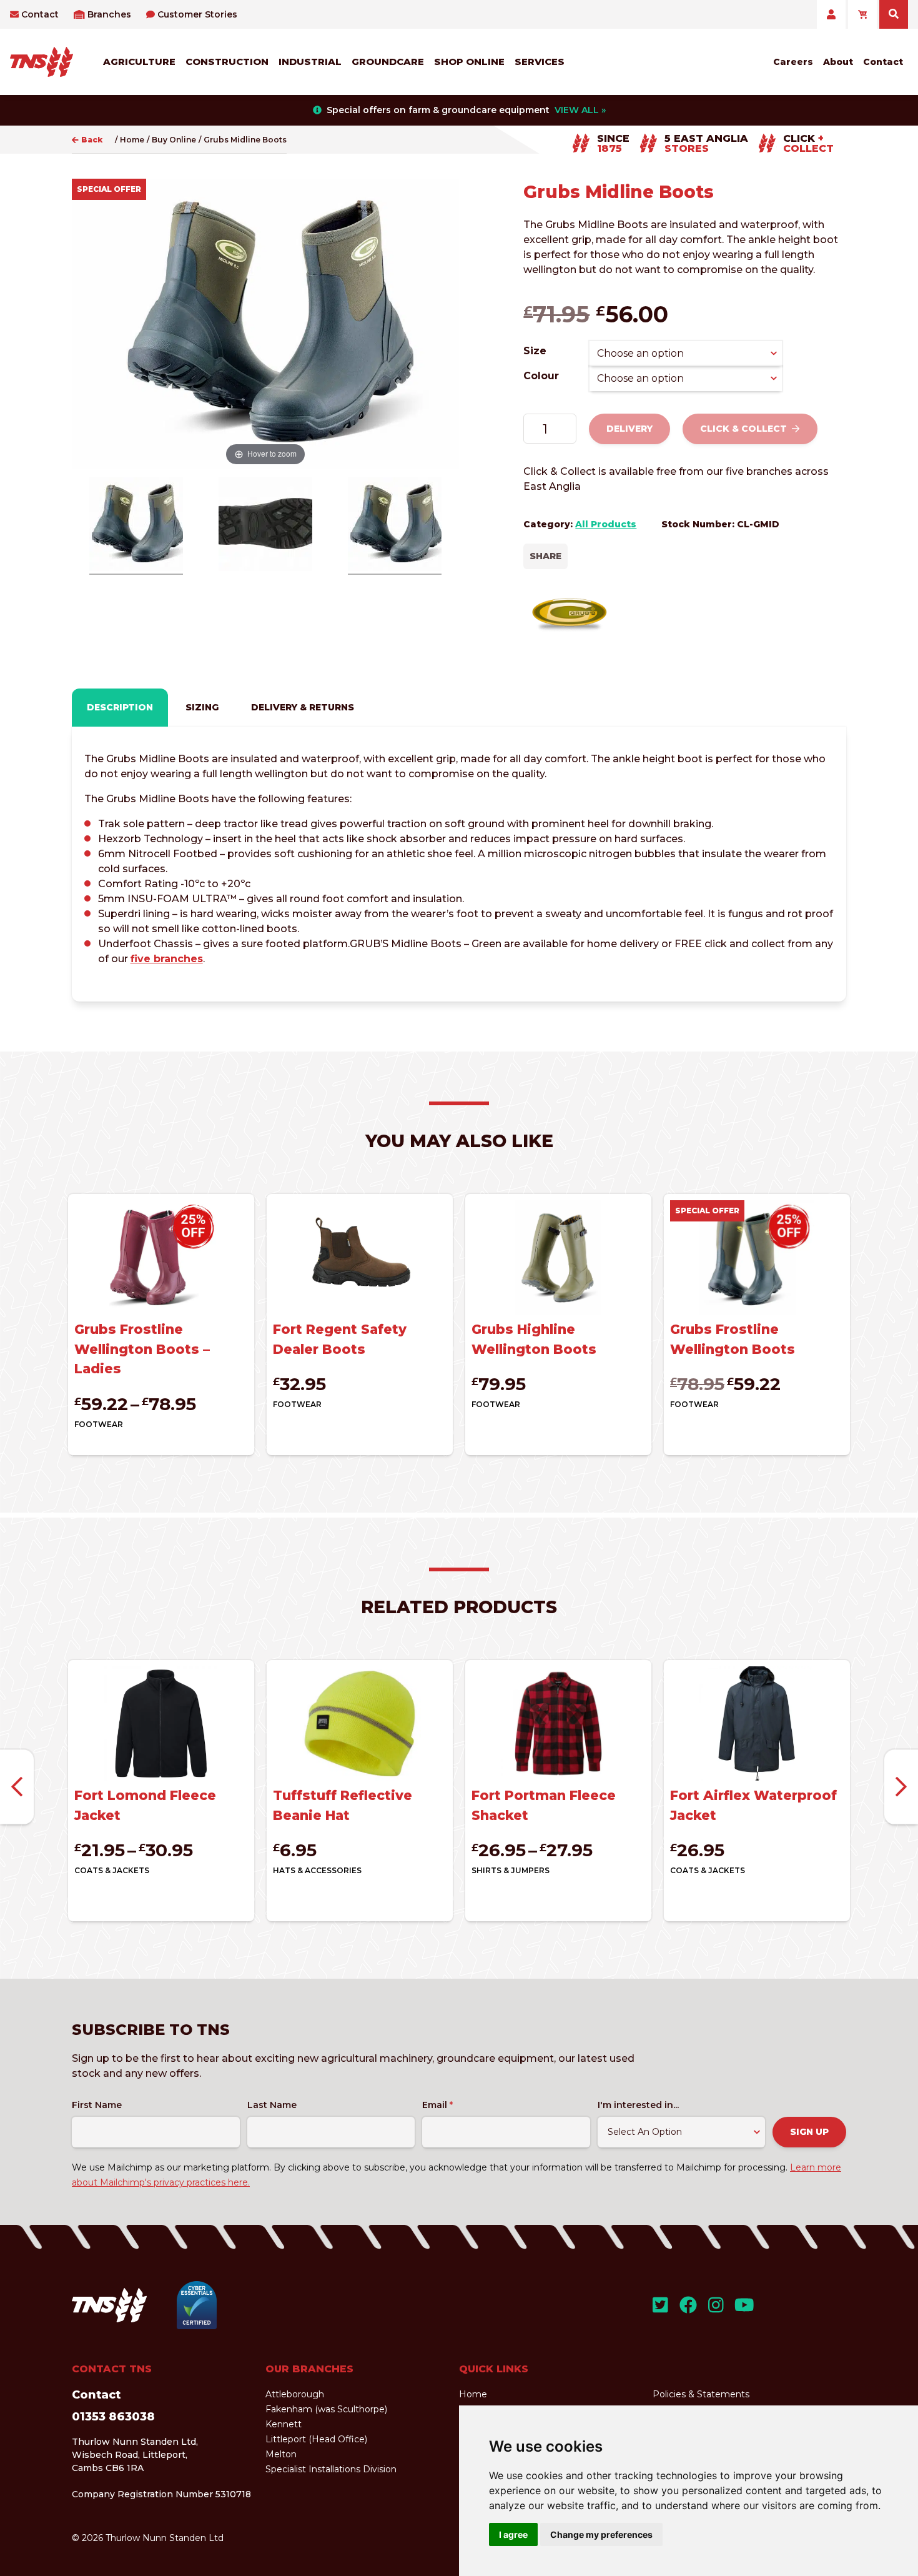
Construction (227, 62)
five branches (167, 959)
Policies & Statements (701, 2394)
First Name (97, 2105)
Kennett (284, 2424)
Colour (541, 376)
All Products (606, 524)
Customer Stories (197, 14)
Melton (281, 2454)
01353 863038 (113, 2417)
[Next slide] (901, 1787)
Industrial (310, 62)
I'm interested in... (638, 2105)
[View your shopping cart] (862, 14)
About (838, 62)
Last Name (272, 2105)
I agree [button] (513, 2534)
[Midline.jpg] (265, 526)
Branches (109, 14)
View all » (580, 110)
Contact (40, 14)
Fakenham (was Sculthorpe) (326, 2409)
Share (545, 556)
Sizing (202, 707)
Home (132, 140)
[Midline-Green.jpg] (136, 526)
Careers (793, 62)
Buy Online (174, 140)
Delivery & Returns (303, 707)
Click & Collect (743, 429)
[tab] (120, 708)
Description (120, 707)
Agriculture (139, 62)
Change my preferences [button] (601, 2534)
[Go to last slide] (17, 1787)
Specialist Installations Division (331, 2469)
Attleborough (295, 2394)
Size (535, 351)
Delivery (629, 429)
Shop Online (469, 62)
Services (540, 62)
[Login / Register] (831, 14)
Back (92, 140)
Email (437, 2105)
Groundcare (388, 62)
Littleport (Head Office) (316, 2439)
